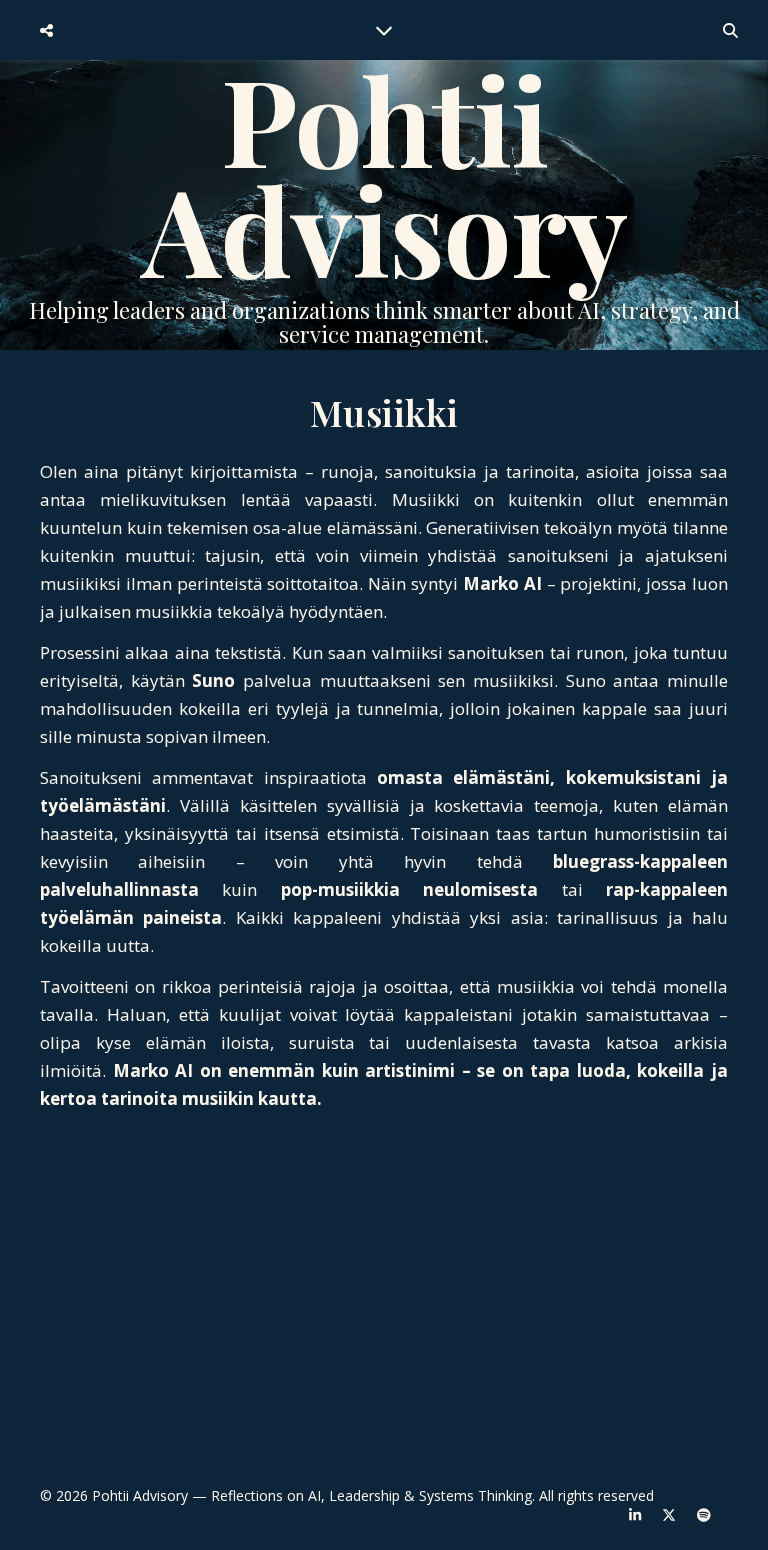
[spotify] (704, 1514)
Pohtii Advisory (384, 173)
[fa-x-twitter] (671, 1514)
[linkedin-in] (637, 1514)
